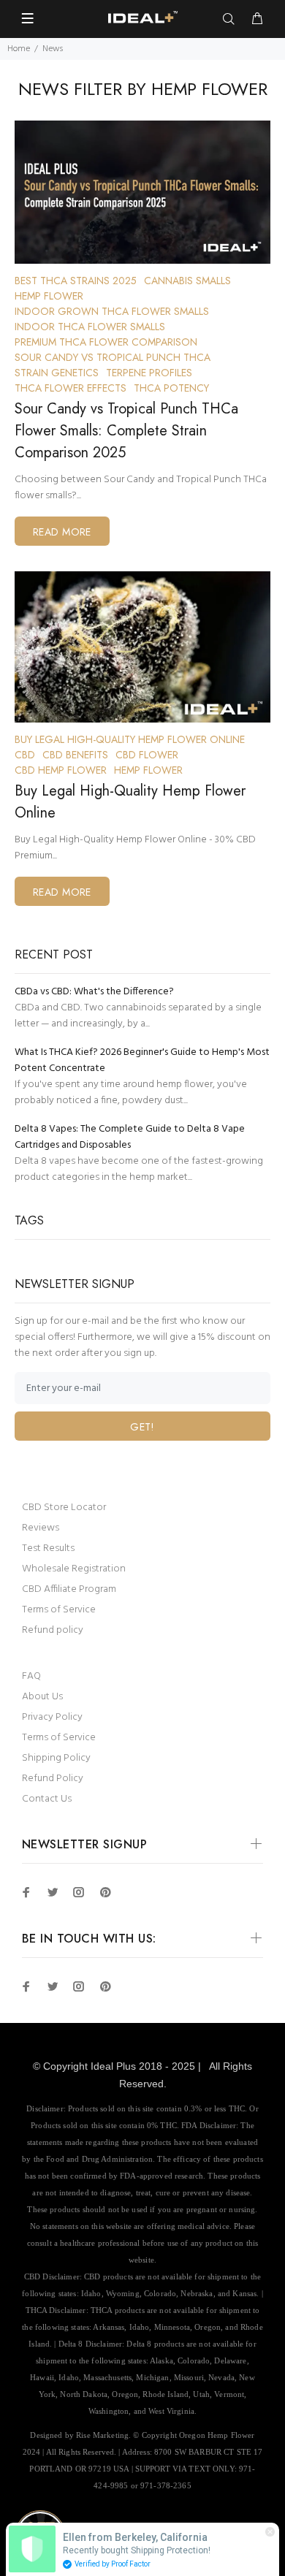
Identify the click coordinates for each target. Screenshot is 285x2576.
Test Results (48, 1548)
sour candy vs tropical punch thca (113, 357)
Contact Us (47, 1799)
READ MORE (62, 532)
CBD (25, 755)
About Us (42, 1697)
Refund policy (53, 1630)
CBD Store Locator (64, 1508)
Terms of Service (59, 1610)
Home (19, 49)
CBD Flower (147, 755)
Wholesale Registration (74, 1569)
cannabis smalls (187, 281)
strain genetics (57, 373)
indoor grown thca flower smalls (112, 311)
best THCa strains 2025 (76, 281)
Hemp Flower (49, 296)
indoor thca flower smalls (90, 327)
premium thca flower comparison (106, 342)
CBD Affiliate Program (69, 1589)
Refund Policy (53, 1779)
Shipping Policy (56, 1758)
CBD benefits (75, 755)
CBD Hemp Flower (61, 770)
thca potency (171, 388)
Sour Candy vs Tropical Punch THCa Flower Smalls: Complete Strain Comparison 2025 (126, 431)
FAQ (31, 1676)
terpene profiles (149, 373)
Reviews (41, 1528)
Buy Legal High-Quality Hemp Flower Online (130, 739)
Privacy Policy (52, 1717)
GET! (142, 1427)
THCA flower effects (71, 388)
